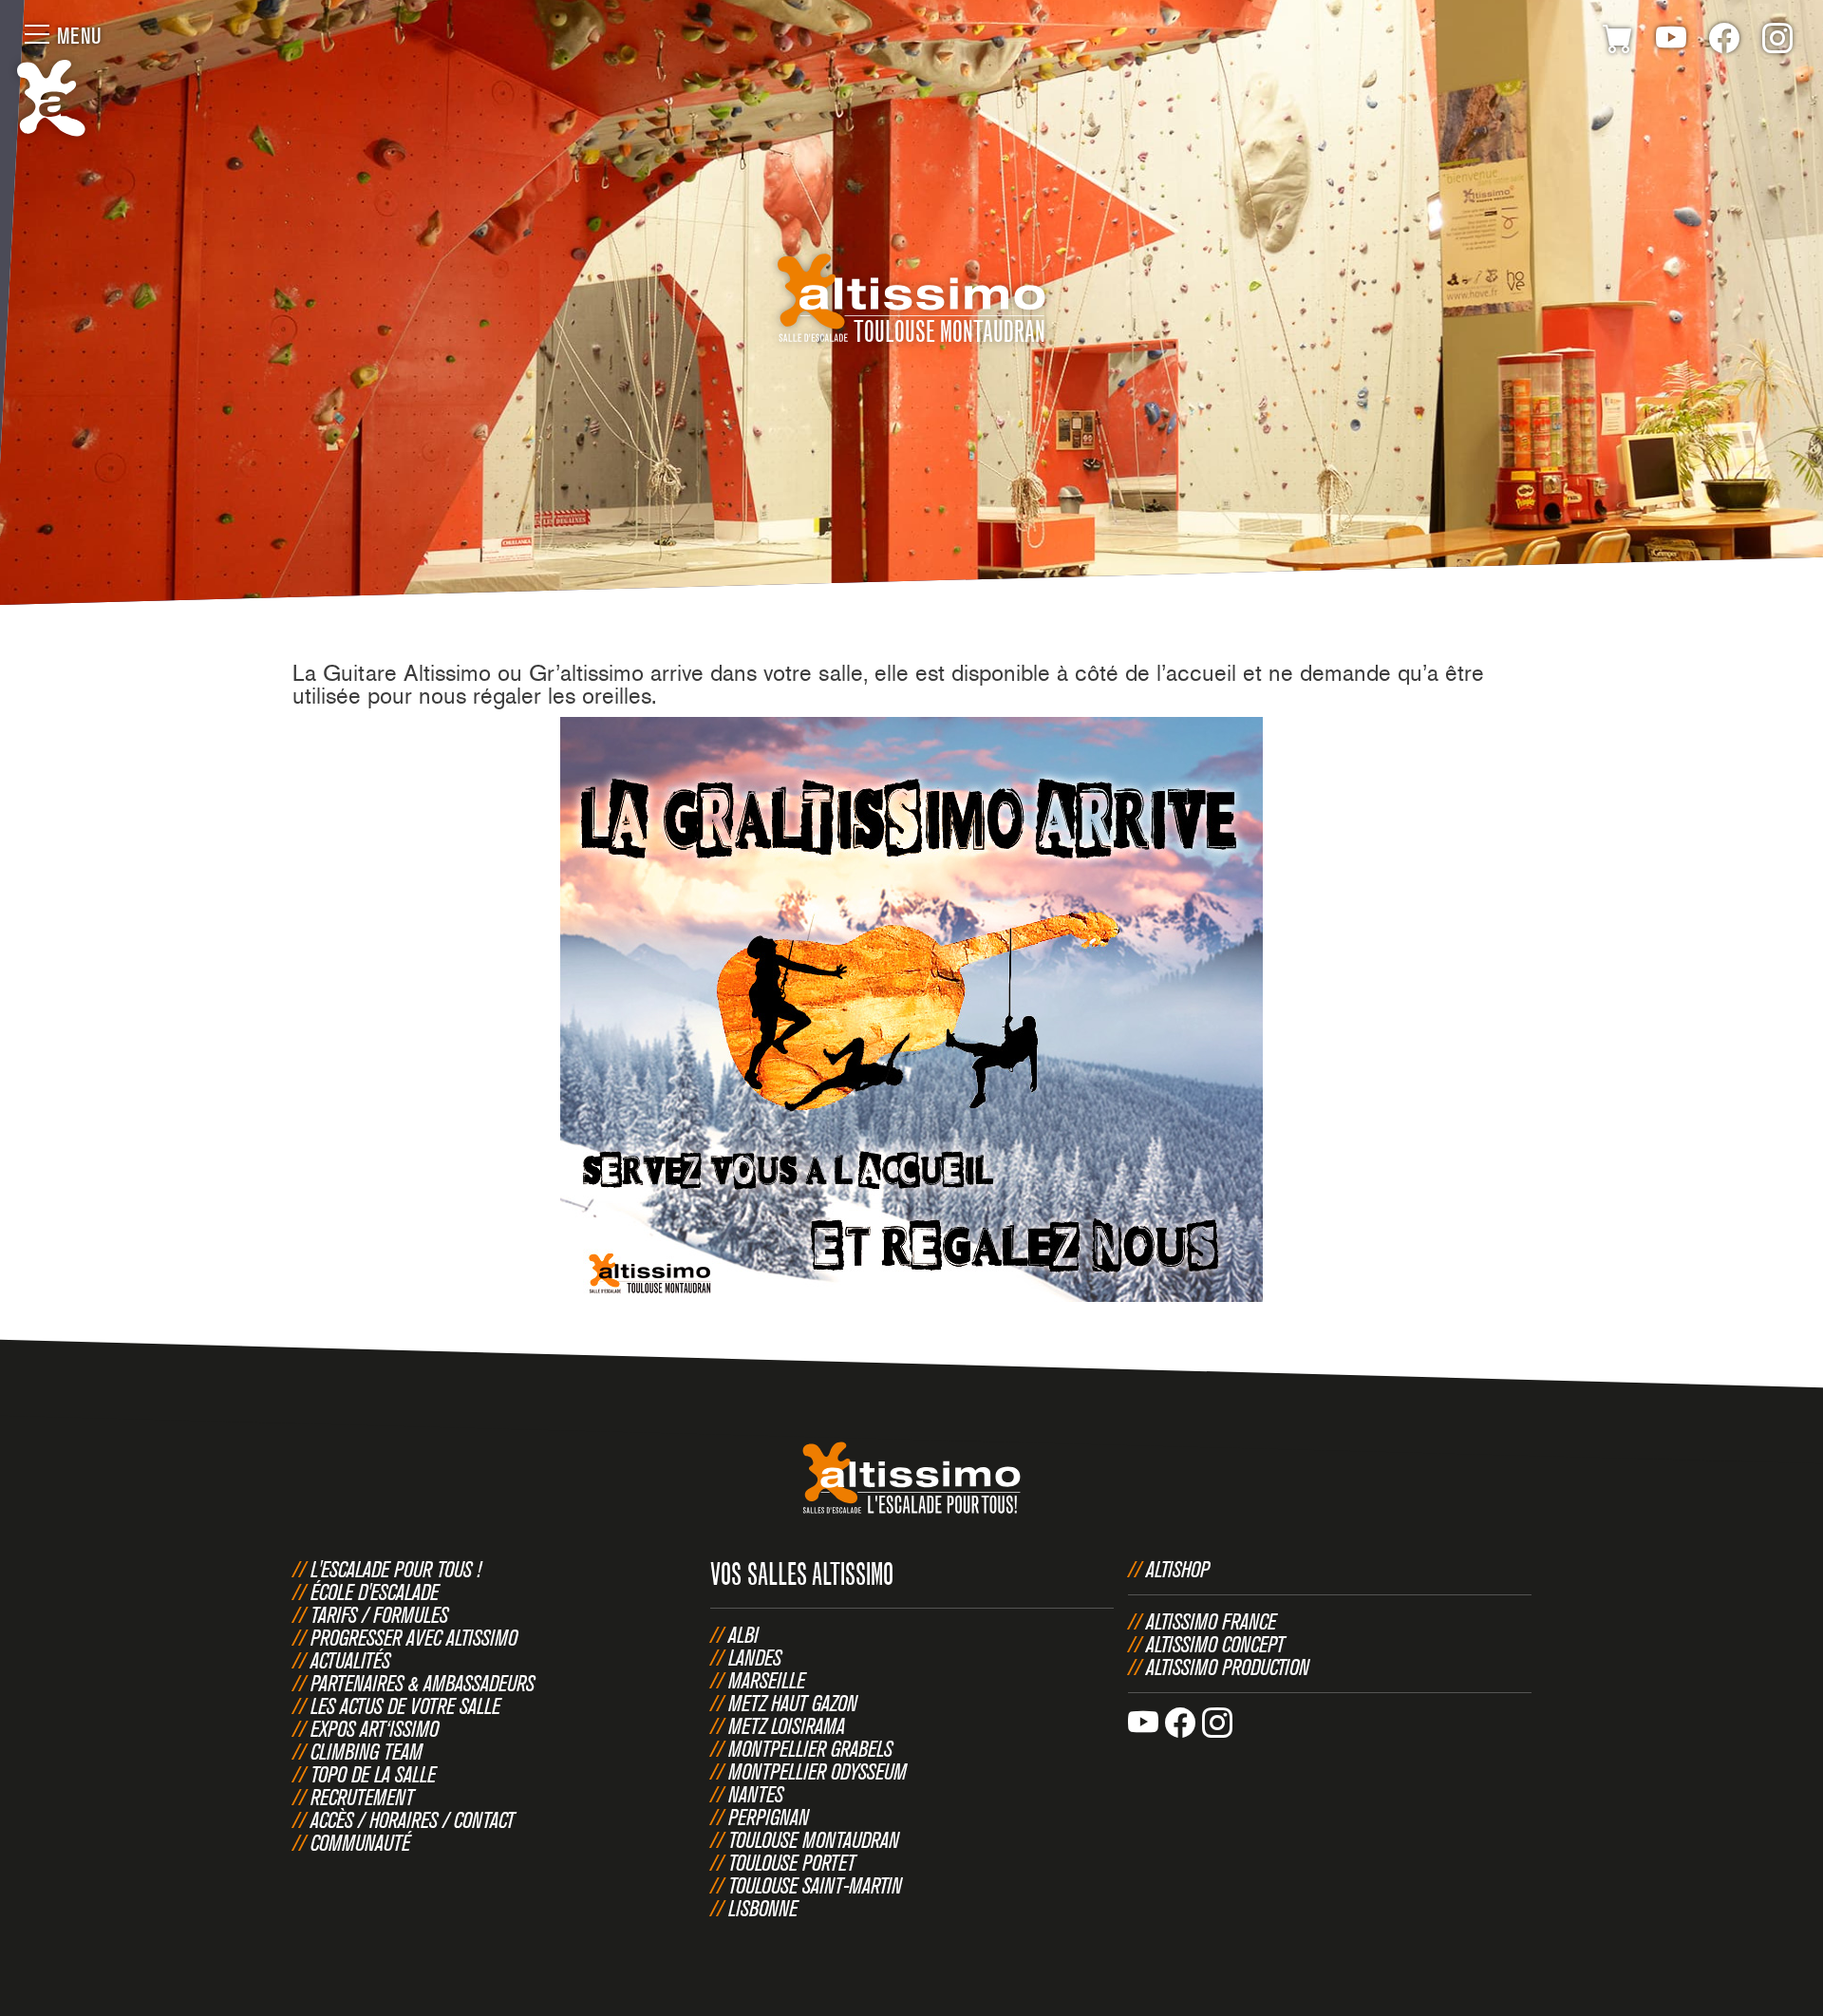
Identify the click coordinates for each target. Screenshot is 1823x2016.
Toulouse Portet (792, 1862)
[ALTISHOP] (1618, 42)
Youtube (1671, 42)
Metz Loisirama (787, 1725)
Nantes (756, 1794)
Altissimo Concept (1215, 1644)
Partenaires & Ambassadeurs (423, 1683)
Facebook (1724, 42)
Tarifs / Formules (379, 1614)
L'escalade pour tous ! (396, 1569)
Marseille (767, 1680)
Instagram (1777, 42)
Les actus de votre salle (405, 1705)
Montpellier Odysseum (818, 1771)
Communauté (360, 1842)
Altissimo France (1211, 1621)
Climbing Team (366, 1751)
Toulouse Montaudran (814, 1839)
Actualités (350, 1660)
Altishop (1178, 1569)
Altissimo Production (1228, 1667)
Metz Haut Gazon (793, 1703)
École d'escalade (375, 1592)
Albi (743, 1634)
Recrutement (362, 1797)
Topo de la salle (373, 1774)
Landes (755, 1657)
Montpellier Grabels (810, 1748)
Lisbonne (763, 1908)
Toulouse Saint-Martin (815, 1885)
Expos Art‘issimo (375, 1728)
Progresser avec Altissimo (414, 1637)
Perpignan (769, 1817)
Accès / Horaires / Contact (413, 1819)
